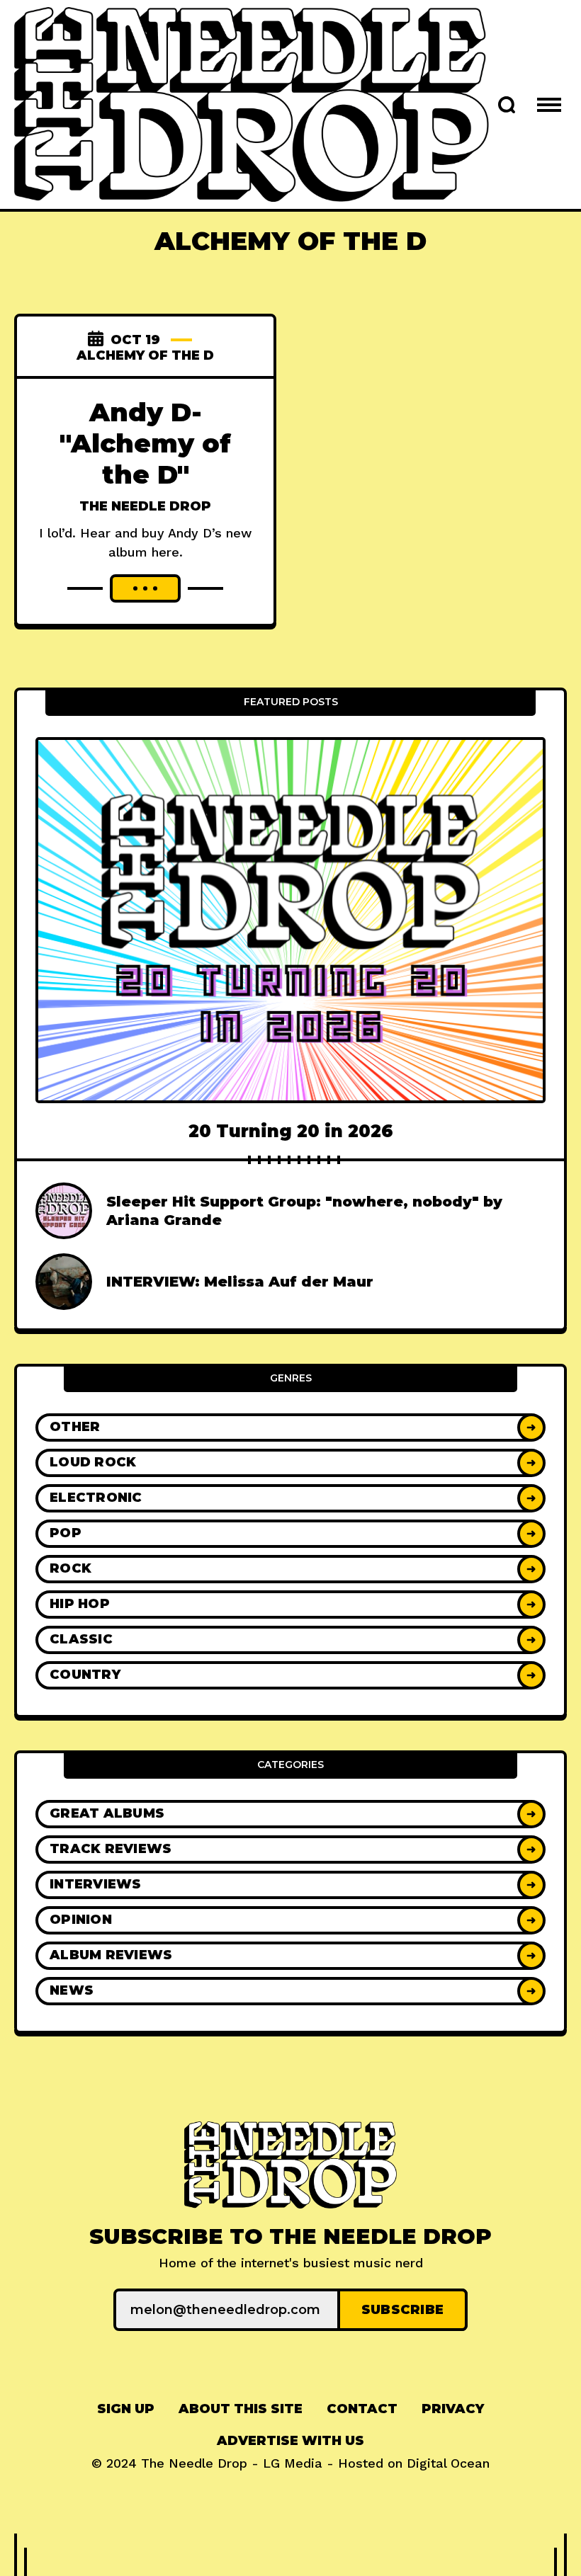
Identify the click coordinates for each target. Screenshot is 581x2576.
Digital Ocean (448, 2463)
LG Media (293, 2463)
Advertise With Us (290, 2441)
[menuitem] (126, 2409)
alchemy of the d (145, 355)
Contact (362, 2409)
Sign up (126, 2409)
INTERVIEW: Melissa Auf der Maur (240, 1282)
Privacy (453, 2409)
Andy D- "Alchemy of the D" (145, 443)
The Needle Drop (145, 506)
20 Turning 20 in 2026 (291, 1131)
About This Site (241, 2409)
